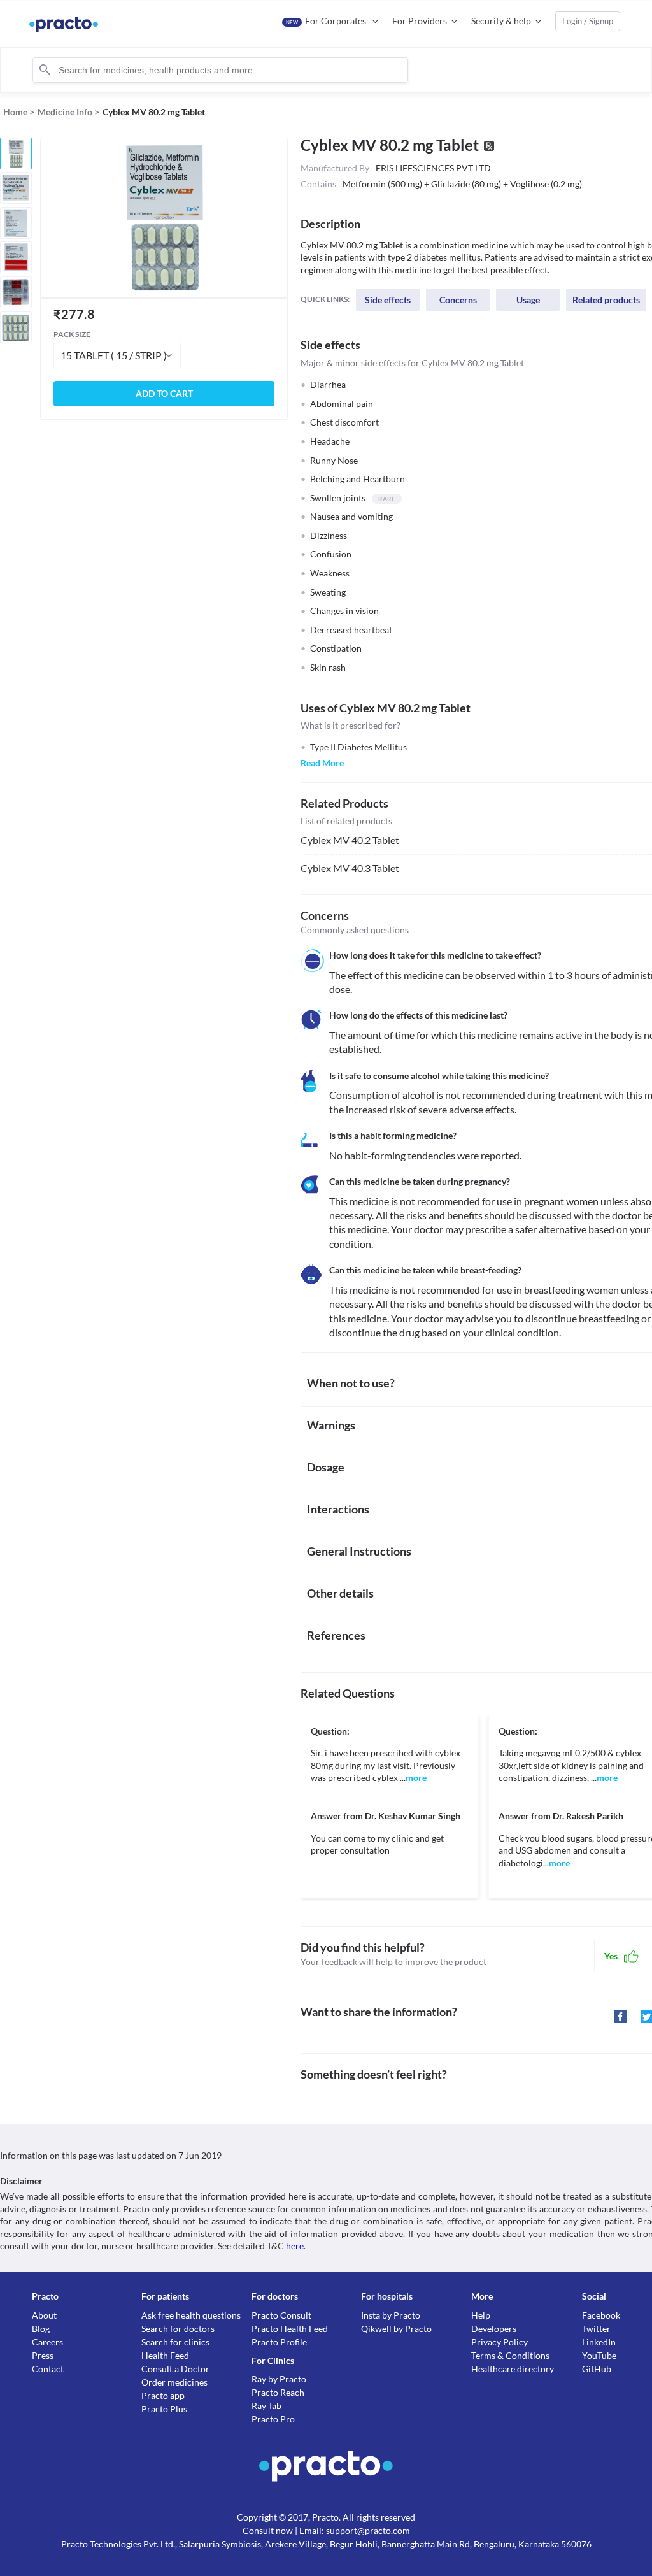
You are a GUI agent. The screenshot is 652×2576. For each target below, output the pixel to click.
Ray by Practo (279, 2379)
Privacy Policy (500, 2342)
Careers (47, 2342)
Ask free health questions (191, 2315)
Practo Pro (273, 2419)
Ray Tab (266, 2406)
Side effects (388, 300)
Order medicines (174, 2382)
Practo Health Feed (290, 2329)
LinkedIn (599, 2342)
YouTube (599, 2355)
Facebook (601, 2315)
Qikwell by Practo (396, 2329)
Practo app (163, 2395)
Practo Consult (281, 2315)
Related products (606, 300)
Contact (48, 2369)
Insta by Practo (391, 2315)
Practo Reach (278, 2392)
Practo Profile (279, 2342)
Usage (528, 300)
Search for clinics (175, 2342)
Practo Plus (164, 2409)
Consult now (268, 2530)
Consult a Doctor (175, 2369)
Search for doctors (178, 2329)
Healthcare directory (513, 2369)
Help (481, 2315)
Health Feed (165, 2355)
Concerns (458, 300)
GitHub (597, 2369)
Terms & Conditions (510, 2355)
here (295, 2246)
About (44, 2315)
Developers (494, 2329)
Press (43, 2355)
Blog (41, 2329)
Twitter (596, 2329)
